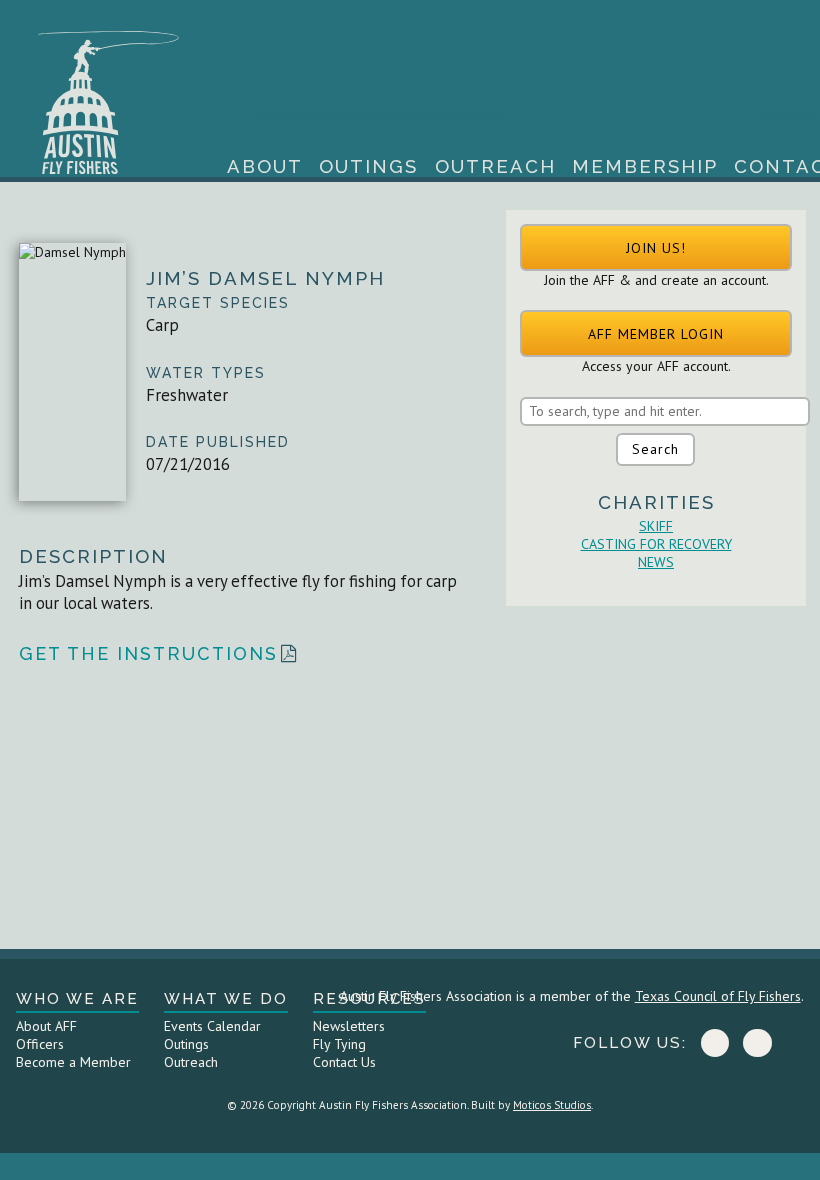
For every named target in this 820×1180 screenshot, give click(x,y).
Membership (645, 166)
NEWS (656, 562)
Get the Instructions (148, 653)
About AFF (46, 1026)
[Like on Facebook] (715, 1043)
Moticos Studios (552, 1105)
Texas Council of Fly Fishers (718, 996)
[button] (656, 247)
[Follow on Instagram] (757, 1043)
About (265, 166)
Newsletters (349, 1026)
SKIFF (656, 526)
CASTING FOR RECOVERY (656, 544)
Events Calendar (212, 1026)
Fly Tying (339, 1044)
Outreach (495, 166)
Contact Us (344, 1062)
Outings (368, 166)
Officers (40, 1044)
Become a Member (73, 1062)
